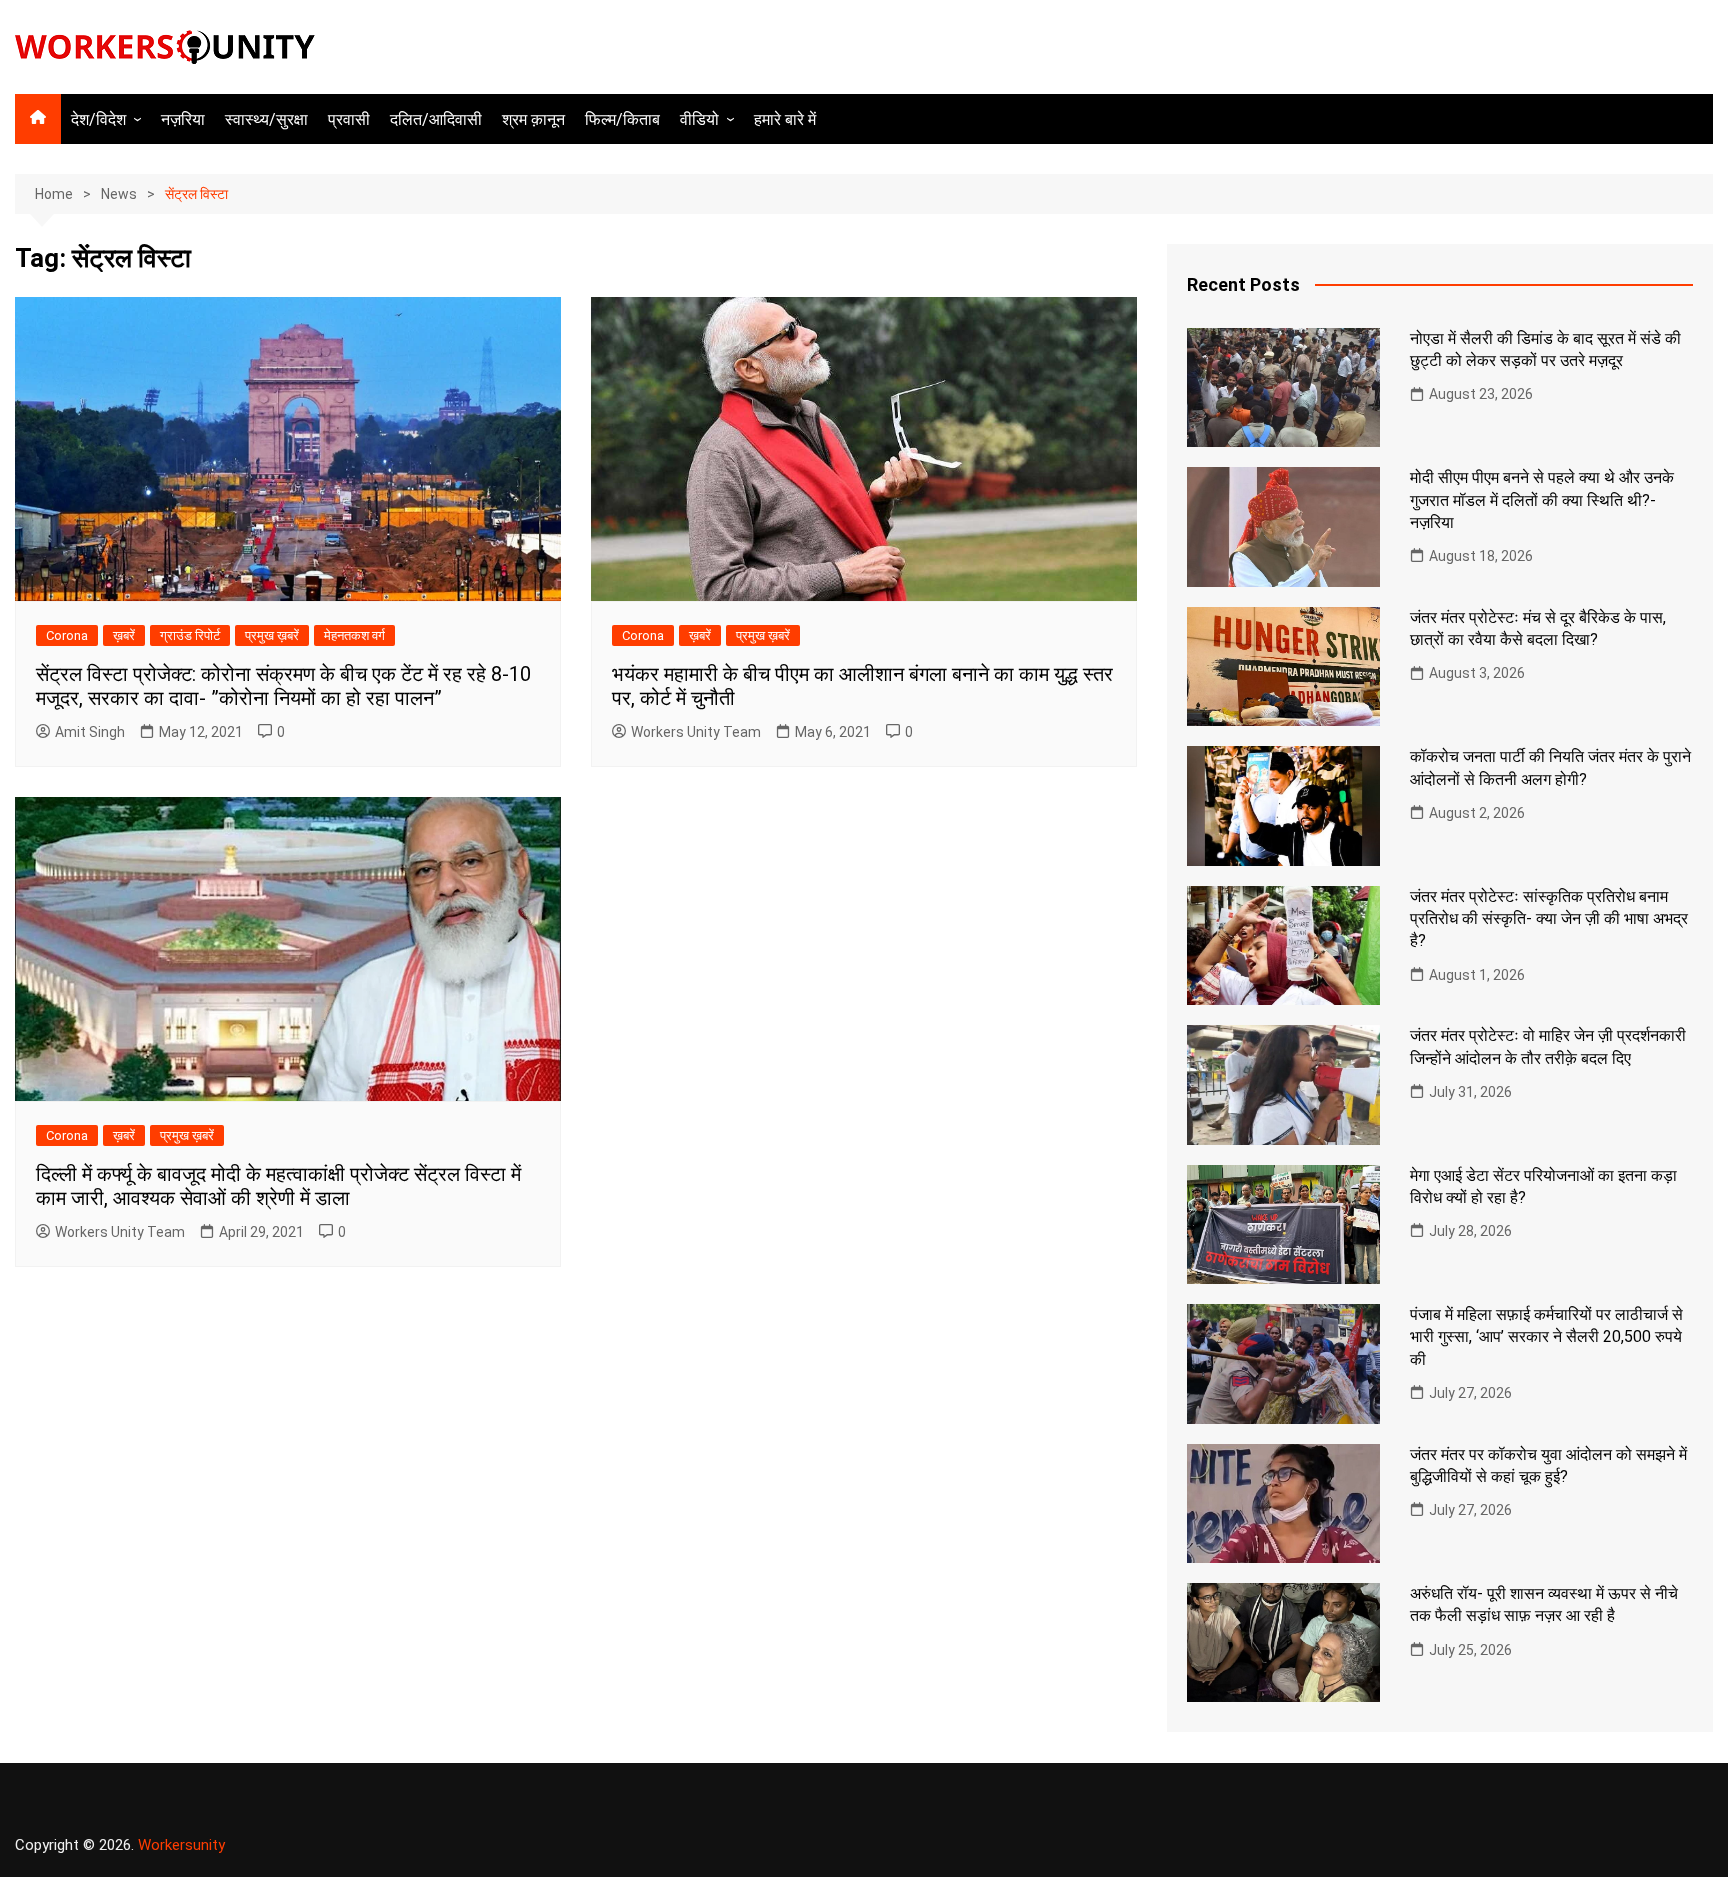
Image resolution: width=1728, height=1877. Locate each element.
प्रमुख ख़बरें (272, 635)
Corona (67, 635)
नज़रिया (183, 119)
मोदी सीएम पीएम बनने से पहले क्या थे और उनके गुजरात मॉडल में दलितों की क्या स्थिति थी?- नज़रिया (1542, 500)
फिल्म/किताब (622, 119)
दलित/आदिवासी (436, 119)
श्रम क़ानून (533, 119)
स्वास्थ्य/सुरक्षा (266, 119)
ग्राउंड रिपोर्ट (190, 635)
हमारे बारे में (785, 119)
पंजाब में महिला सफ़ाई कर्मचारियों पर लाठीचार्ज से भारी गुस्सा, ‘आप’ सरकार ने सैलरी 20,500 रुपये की (1546, 1337)
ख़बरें (124, 635)
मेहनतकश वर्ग (354, 635)
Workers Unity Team (696, 732)
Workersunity (181, 1845)
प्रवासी (349, 119)
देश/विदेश (98, 119)
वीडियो (699, 119)
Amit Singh (90, 732)
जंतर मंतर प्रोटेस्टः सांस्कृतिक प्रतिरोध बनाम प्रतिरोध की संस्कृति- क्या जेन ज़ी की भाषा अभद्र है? (1549, 919)
